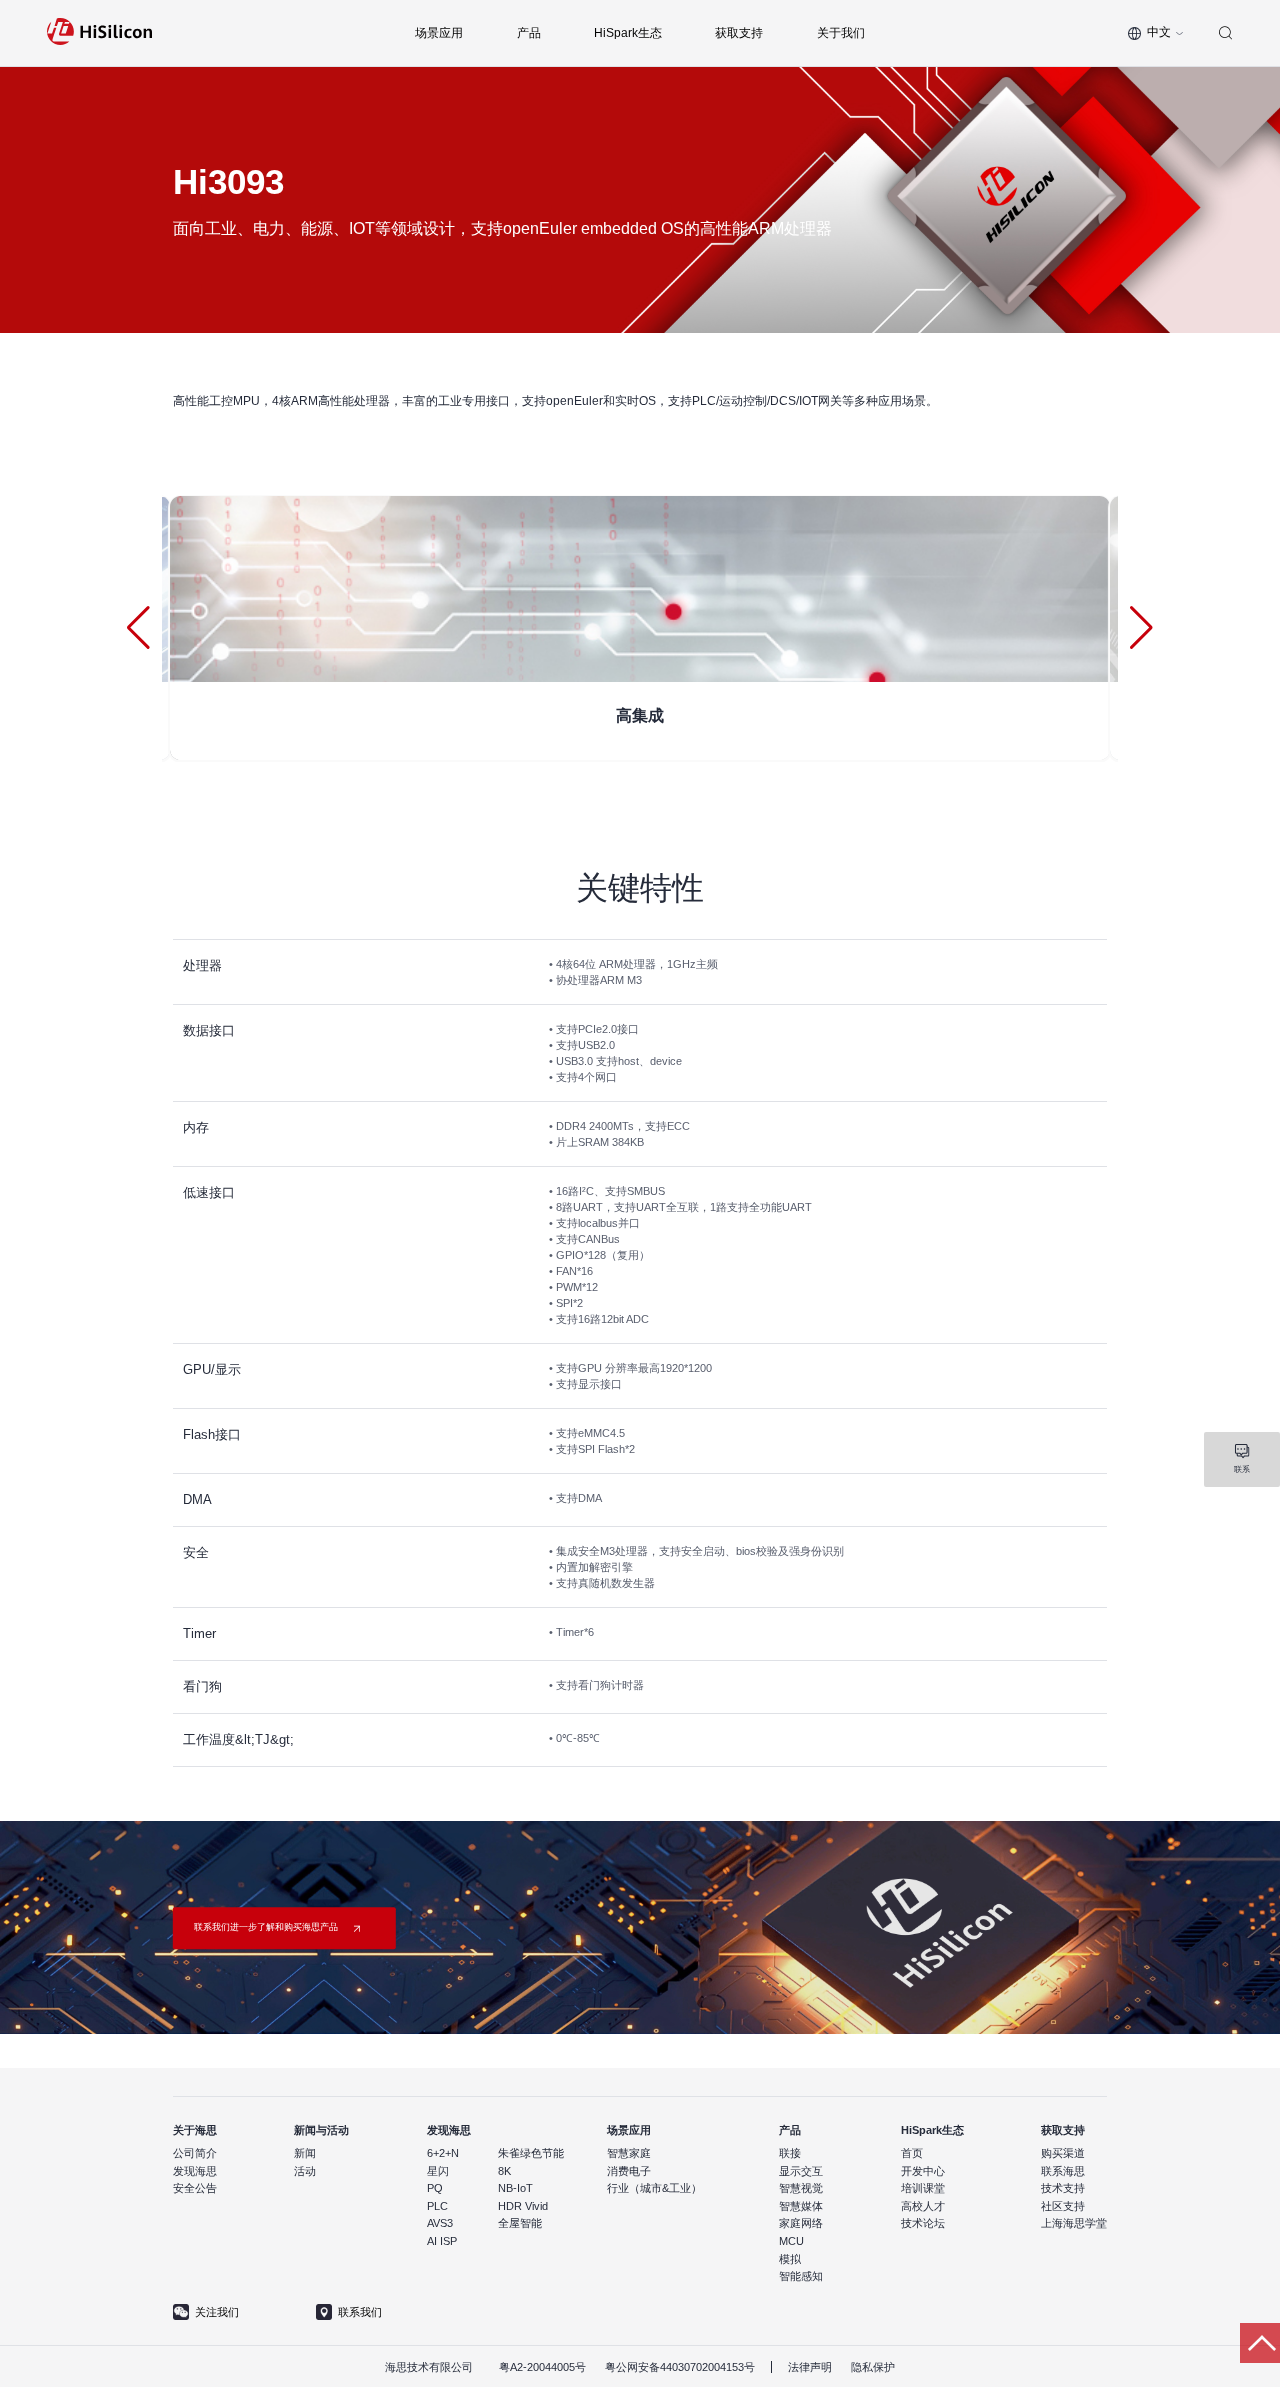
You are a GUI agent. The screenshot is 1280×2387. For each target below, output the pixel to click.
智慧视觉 (801, 2188)
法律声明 (810, 2367)
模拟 (790, 2259)
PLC (437, 2206)
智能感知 (801, 2276)
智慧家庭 (629, 2153)
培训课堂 (923, 2188)
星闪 (438, 2171)
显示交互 (801, 2171)
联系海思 (1063, 2171)
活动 (305, 2171)
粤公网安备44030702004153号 (680, 2367)
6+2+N (443, 2153)
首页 (912, 2153)
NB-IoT (515, 2188)
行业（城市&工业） (654, 2188)
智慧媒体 (801, 2206)
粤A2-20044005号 (542, 2367)
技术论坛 (923, 2223)
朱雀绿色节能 (531, 2153)
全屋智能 (520, 2223)
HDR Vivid (523, 2206)
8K (504, 2171)
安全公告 (195, 2188)
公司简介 (195, 2153)
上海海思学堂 (1074, 2223)
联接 (790, 2153)
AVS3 (440, 2223)
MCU (791, 2241)
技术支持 (1063, 2188)
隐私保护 (873, 2367)
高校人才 (923, 2206)
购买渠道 (1063, 2153)
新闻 (305, 2153)
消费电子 (629, 2171)
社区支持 (1063, 2206)
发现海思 (195, 2171)
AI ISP (442, 2241)
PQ (435, 2188)
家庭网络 (801, 2223)
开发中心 (923, 2171)
